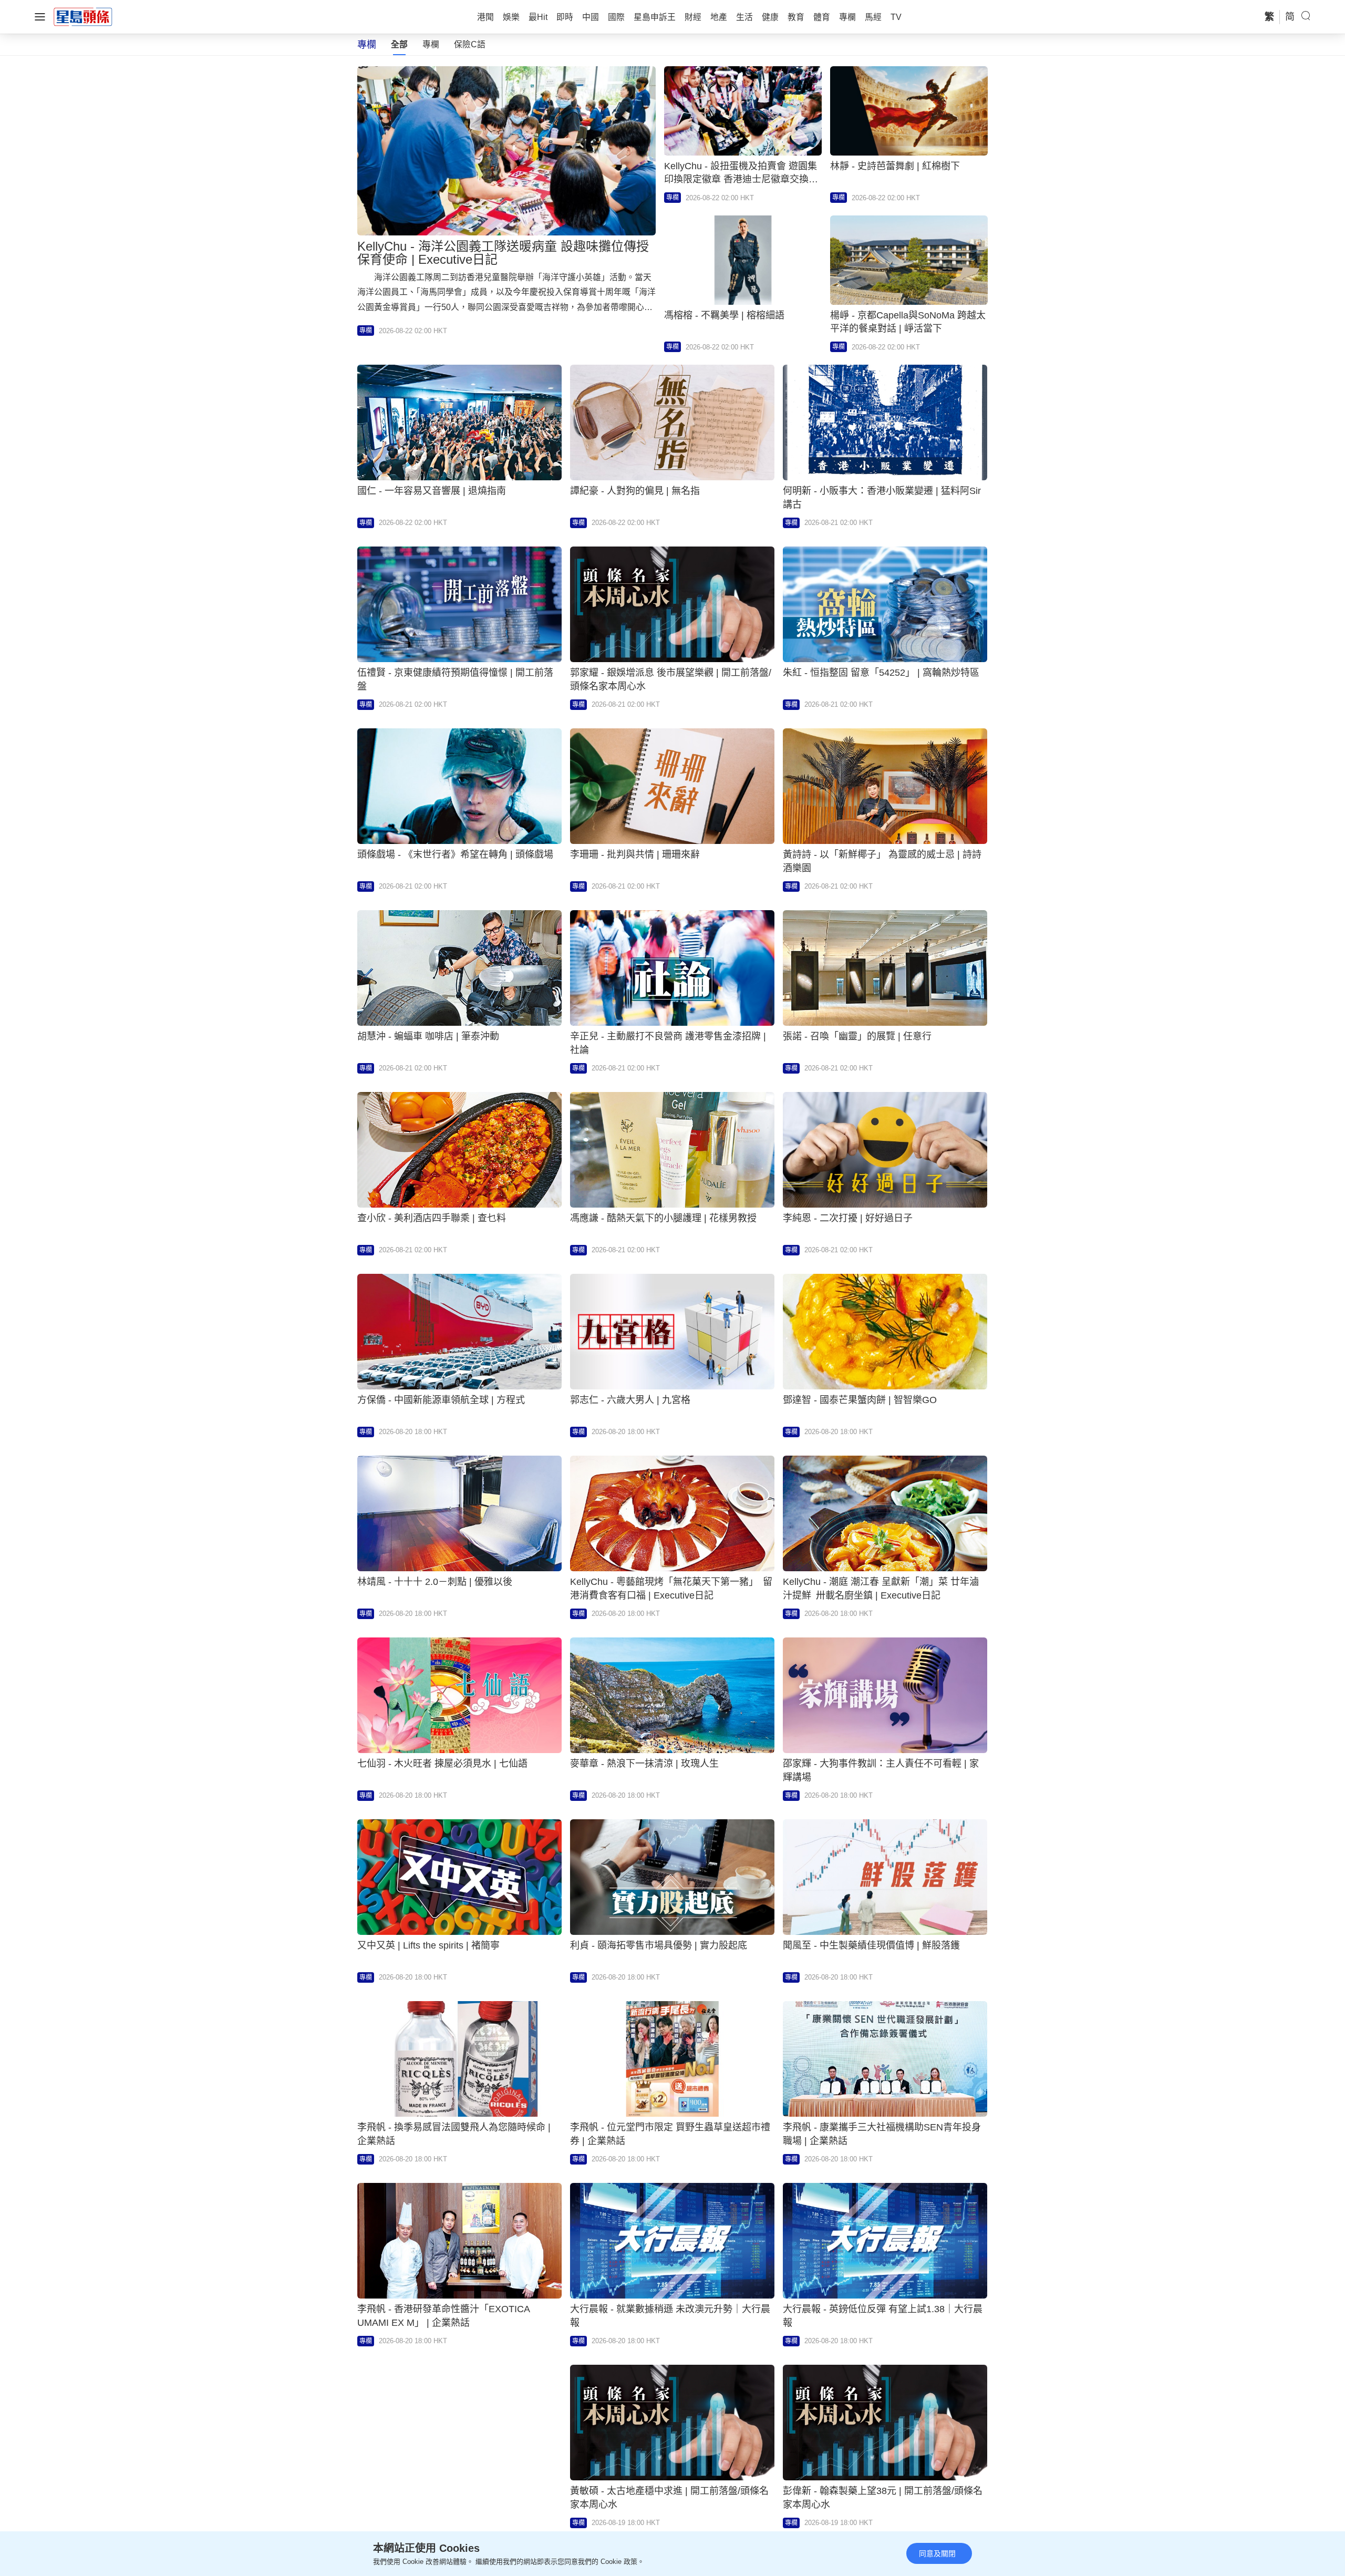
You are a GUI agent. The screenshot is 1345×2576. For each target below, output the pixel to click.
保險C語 (470, 44)
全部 (399, 44)
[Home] (83, 16)
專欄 (431, 44)
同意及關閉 (937, 2553)
